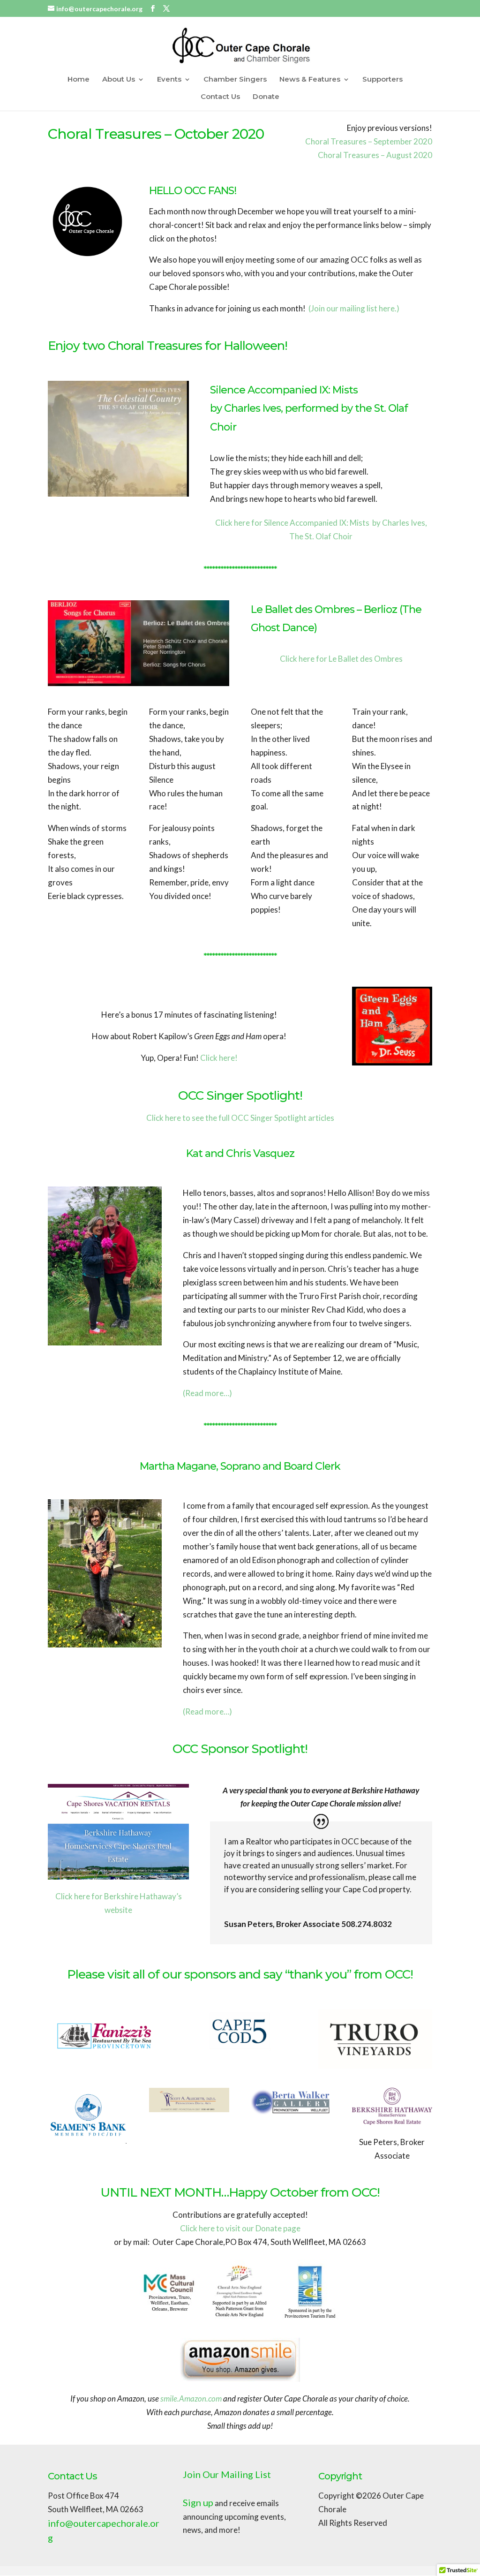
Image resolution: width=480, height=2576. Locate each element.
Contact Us (220, 97)
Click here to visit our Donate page (240, 2228)
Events (169, 80)
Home (79, 80)
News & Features (310, 80)
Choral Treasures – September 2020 (369, 141)
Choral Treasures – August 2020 (375, 155)
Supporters (382, 80)
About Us (119, 80)
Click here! (219, 1058)
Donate (266, 97)
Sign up (198, 2502)
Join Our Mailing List (227, 2474)
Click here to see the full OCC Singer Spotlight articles (240, 1118)
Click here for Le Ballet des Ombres (341, 659)
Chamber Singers (235, 80)
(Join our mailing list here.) (354, 308)
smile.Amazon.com (191, 2398)
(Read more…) (207, 1393)
